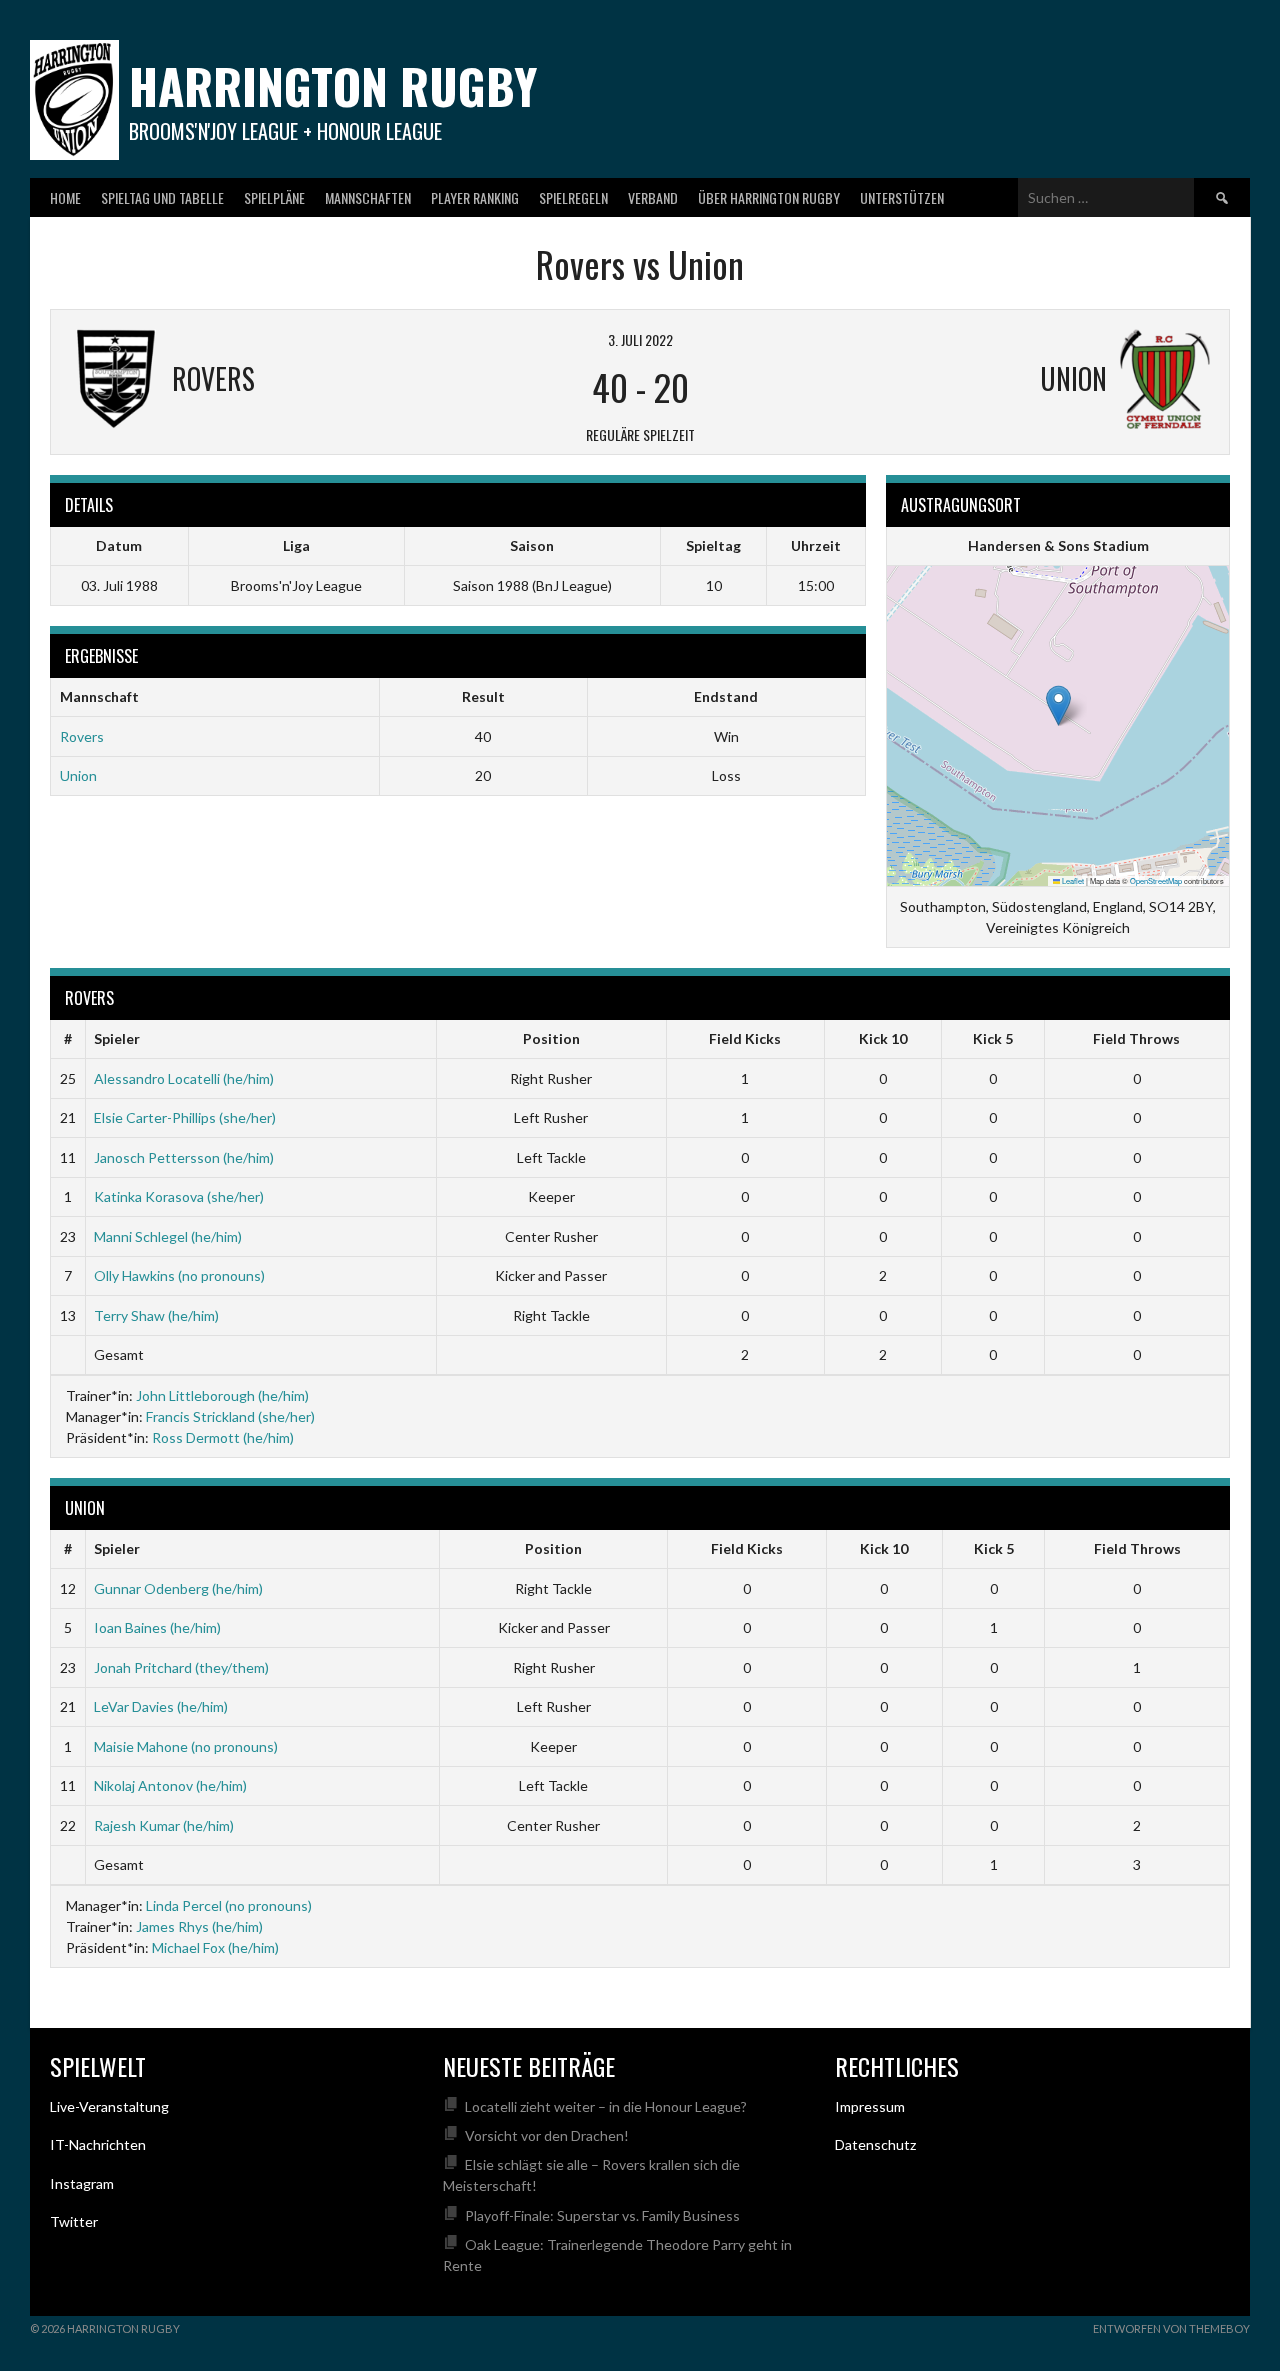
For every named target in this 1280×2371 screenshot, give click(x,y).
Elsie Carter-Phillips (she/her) (185, 1117)
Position (551, 1038)
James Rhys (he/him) (199, 1926)
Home (65, 197)
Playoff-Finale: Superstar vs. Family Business (602, 2215)
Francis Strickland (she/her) (230, 1416)
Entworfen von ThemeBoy (1171, 2328)
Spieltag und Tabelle (162, 197)
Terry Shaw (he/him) (156, 1315)
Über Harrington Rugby (769, 197)
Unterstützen (902, 197)
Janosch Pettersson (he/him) (184, 1157)
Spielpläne (274, 197)
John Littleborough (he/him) (222, 1395)
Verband (653, 197)
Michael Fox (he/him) (215, 1947)
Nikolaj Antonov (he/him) (170, 1785)
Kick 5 (993, 1038)
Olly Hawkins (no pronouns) (179, 1275)
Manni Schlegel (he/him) (168, 1236)
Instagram (82, 2183)
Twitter (74, 2221)
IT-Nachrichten (98, 2144)
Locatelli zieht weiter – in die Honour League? (606, 2106)
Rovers (82, 736)
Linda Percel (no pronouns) (229, 1905)
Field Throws (1136, 1038)
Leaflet (1072, 880)
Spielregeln (573, 197)
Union (78, 775)
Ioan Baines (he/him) (157, 1627)
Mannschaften (368, 197)
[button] (1058, 705)
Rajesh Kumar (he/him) (164, 1825)
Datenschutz (875, 2144)
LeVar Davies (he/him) (161, 1706)
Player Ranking (475, 197)
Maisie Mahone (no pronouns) (186, 1746)
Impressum (870, 2106)
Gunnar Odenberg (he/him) (178, 1588)
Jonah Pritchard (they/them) (181, 1667)
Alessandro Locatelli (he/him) (184, 1078)
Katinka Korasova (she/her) (179, 1196)
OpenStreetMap (1156, 880)
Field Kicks (745, 1038)
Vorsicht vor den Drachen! (547, 2135)
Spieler (117, 1038)
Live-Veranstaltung (109, 2106)
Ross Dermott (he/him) (223, 1437)
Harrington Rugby (333, 85)
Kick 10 (883, 1038)
